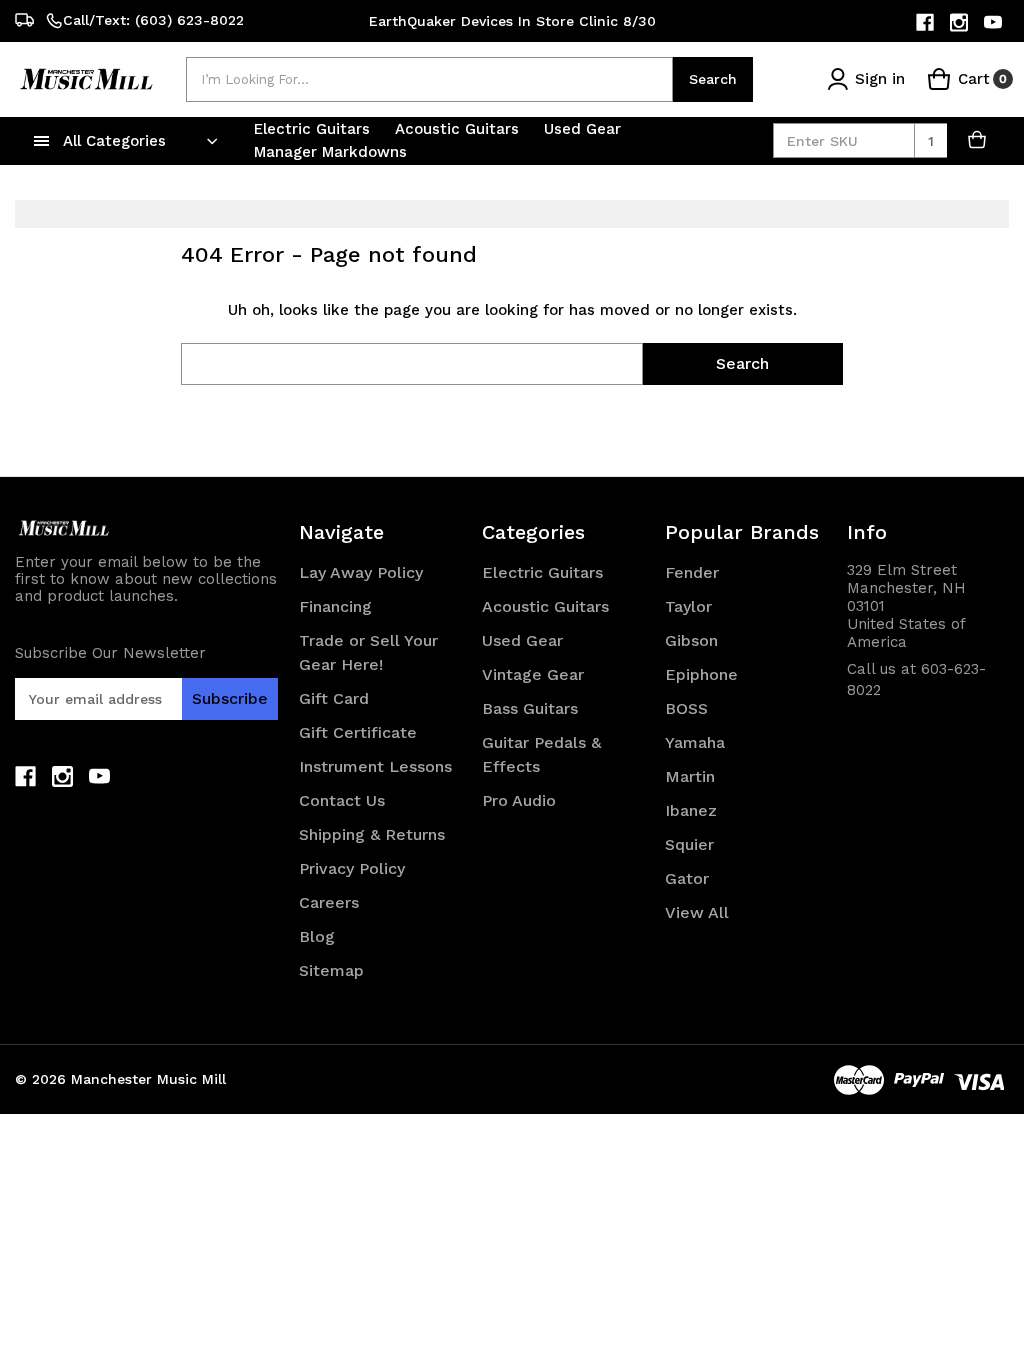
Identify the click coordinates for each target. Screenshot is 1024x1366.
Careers (329, 902)
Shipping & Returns (372, 834)
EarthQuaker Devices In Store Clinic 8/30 (512, 21)
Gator (687, 878)
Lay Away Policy (361, 572)
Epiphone (701, 674)
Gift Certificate (358, 732)
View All (697, 912)
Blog (317, 936)
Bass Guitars (530, 708)
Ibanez (691, 810)
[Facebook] (926, 22)
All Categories (114, 141)
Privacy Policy (352, 868)
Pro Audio (519, 800)
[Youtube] (994, 22)
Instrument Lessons (375, 766)
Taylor (688, 606)
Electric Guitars (314, 129)
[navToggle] (42, 141)
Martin (690, 776)
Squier (689, 844)
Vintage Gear (533, 674)
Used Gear (585, 129)
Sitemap (331, 970)
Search (713, 79)
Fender (692, 572)
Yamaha (695, 742)
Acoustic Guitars (459, 129)
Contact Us (342, 800)
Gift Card (334, 698)
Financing (335, 606)
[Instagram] (960, 22)
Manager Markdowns (330, 152)
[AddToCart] (978, 140)
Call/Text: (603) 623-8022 (153, 20)
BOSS (686, 708)
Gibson (691, 640)
